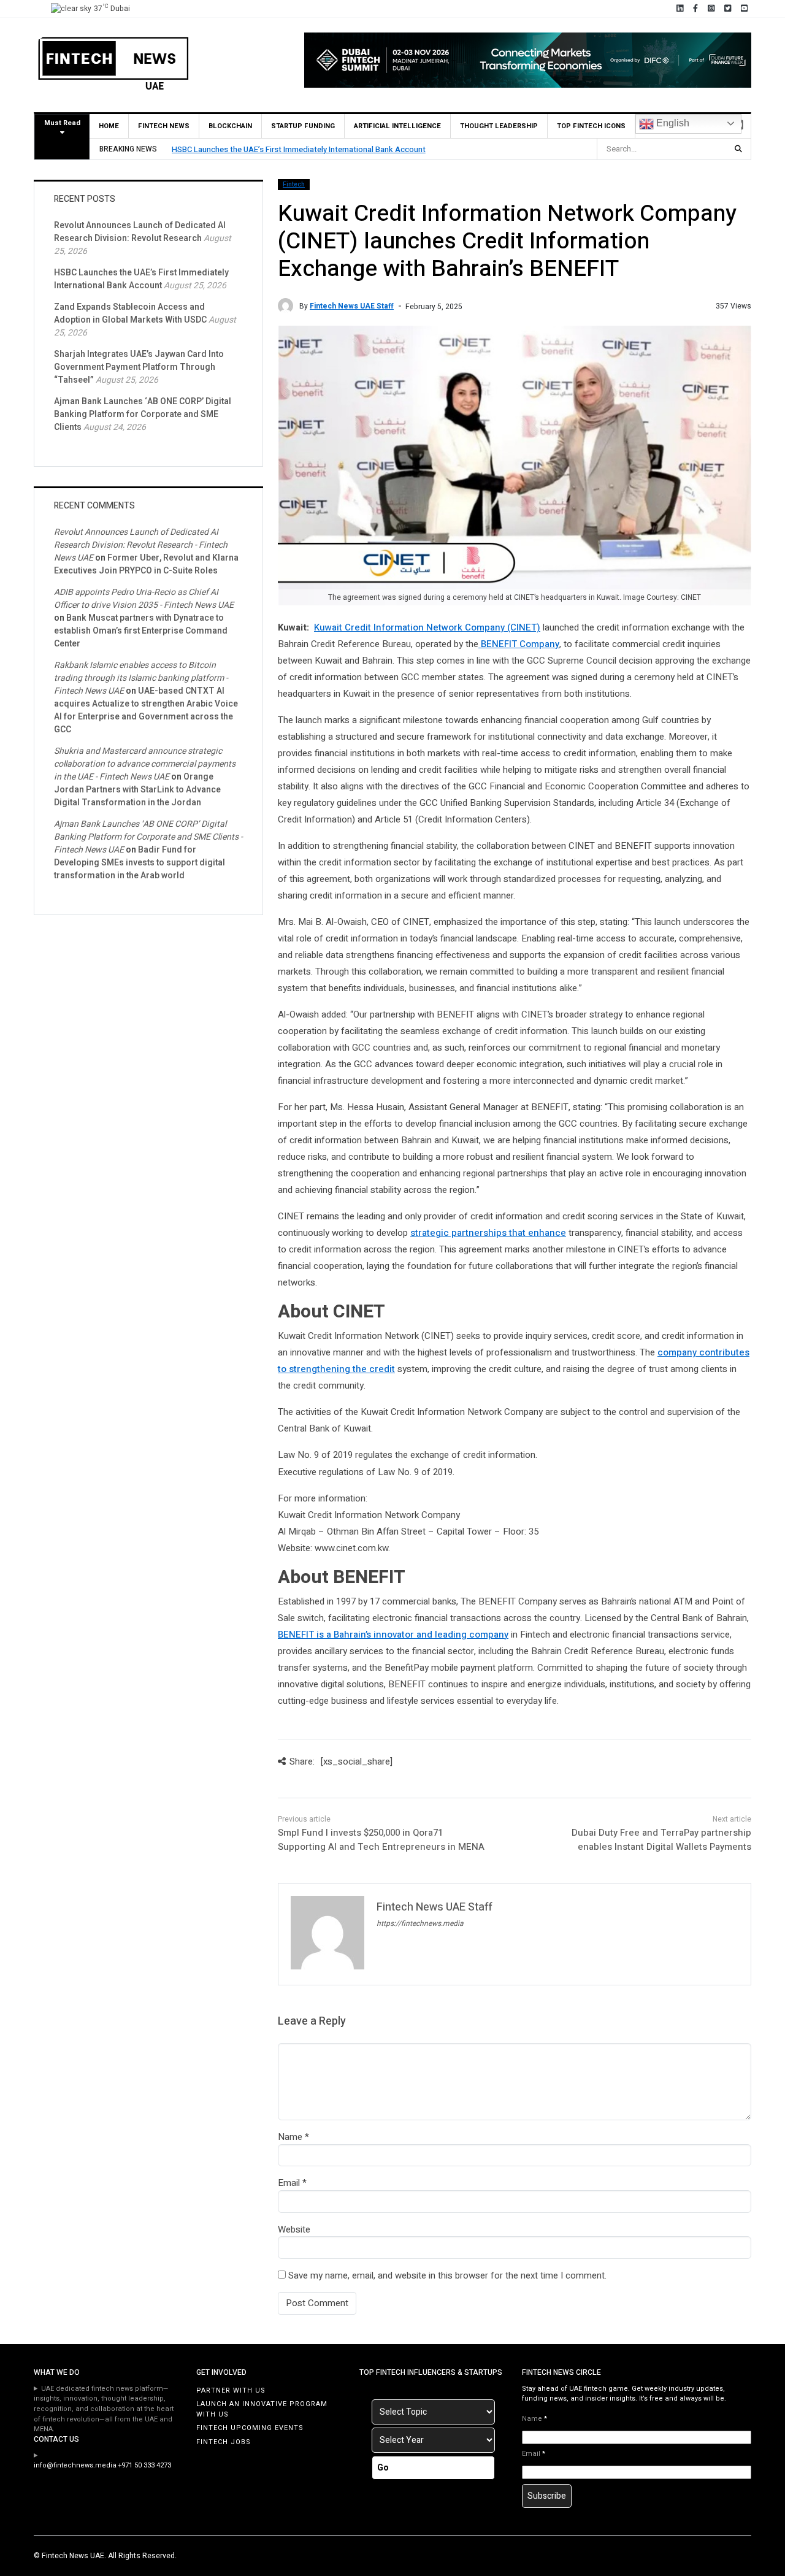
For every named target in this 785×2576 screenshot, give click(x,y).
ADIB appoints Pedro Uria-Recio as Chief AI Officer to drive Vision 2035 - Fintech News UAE (144, 599)
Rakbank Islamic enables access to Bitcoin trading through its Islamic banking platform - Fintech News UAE (141, 678)
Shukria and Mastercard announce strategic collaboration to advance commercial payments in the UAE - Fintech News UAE (145, 764)
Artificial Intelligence (397, 126)
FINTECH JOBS (224, 2442)
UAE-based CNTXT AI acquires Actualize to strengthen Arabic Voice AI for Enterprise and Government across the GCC (146, 710)
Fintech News (164, 126)
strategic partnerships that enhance (488, 1233)
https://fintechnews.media (420, 1923)
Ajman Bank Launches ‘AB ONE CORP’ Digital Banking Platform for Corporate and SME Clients (143, 414)
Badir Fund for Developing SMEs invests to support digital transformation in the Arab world (140, 863)
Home (109, 126)
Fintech (294, 185)
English (672, 123)
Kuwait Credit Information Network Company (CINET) (427, 627)
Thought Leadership (499, 126)
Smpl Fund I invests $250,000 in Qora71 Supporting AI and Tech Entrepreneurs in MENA (381, 1840)
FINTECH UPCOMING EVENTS (250, 2428)
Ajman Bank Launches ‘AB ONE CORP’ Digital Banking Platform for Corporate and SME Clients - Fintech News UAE (148, 837)
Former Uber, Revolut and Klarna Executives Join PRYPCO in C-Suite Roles (146, 564)
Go (383, 2468)
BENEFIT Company (519, 644)
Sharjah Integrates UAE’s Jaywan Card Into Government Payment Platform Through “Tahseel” (139, 367)
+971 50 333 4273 (145, 2465)
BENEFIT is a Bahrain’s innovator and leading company (393, 1635)
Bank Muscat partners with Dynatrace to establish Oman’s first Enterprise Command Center (141, 631)
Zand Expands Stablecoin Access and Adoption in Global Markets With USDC (130, 313)
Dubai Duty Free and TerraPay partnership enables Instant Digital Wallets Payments (661, 1840)
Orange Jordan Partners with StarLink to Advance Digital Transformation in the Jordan (137, 790)
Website (294, 2229)
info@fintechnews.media (75, 2465)
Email (289, 2183)
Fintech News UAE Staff (352, 306)
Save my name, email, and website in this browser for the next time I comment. (447, 2275)
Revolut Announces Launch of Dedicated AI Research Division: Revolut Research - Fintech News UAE (141, 545)
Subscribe (547, 2496)
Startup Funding (303, 126)
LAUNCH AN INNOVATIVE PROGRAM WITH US (262, 2409)
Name (290, 2137)
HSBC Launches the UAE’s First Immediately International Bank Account (299, 149)
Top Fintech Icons (591, 126)
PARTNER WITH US (231, 2390)
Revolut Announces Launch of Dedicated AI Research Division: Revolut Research (140, 232)
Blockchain (230, 126)
